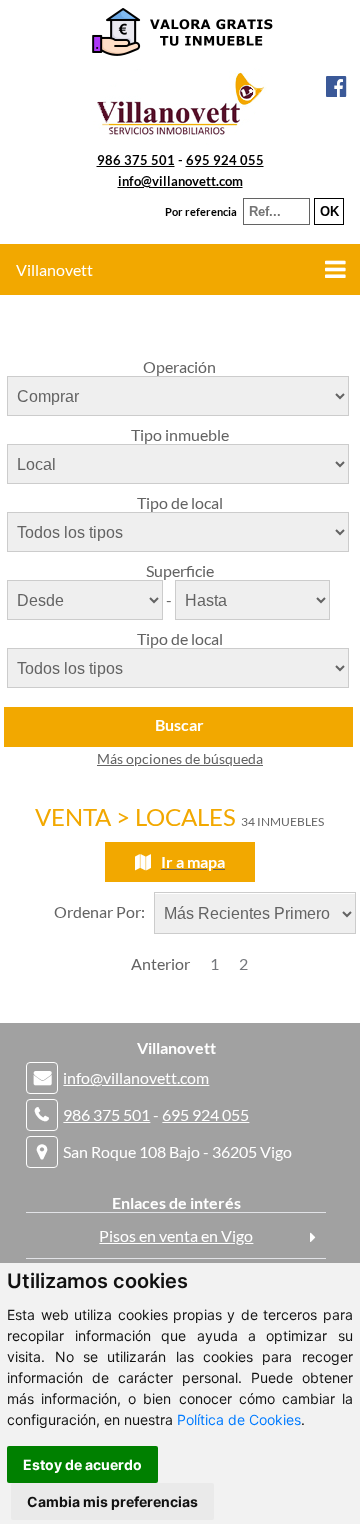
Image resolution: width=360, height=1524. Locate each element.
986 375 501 (136, 160)
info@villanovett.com (180, 181)
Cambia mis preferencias (112, 1501)
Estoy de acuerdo (82, 1464)
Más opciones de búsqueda (180, 758)
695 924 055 (225, 160)
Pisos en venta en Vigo (176, 1235)
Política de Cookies (239, 1419)
